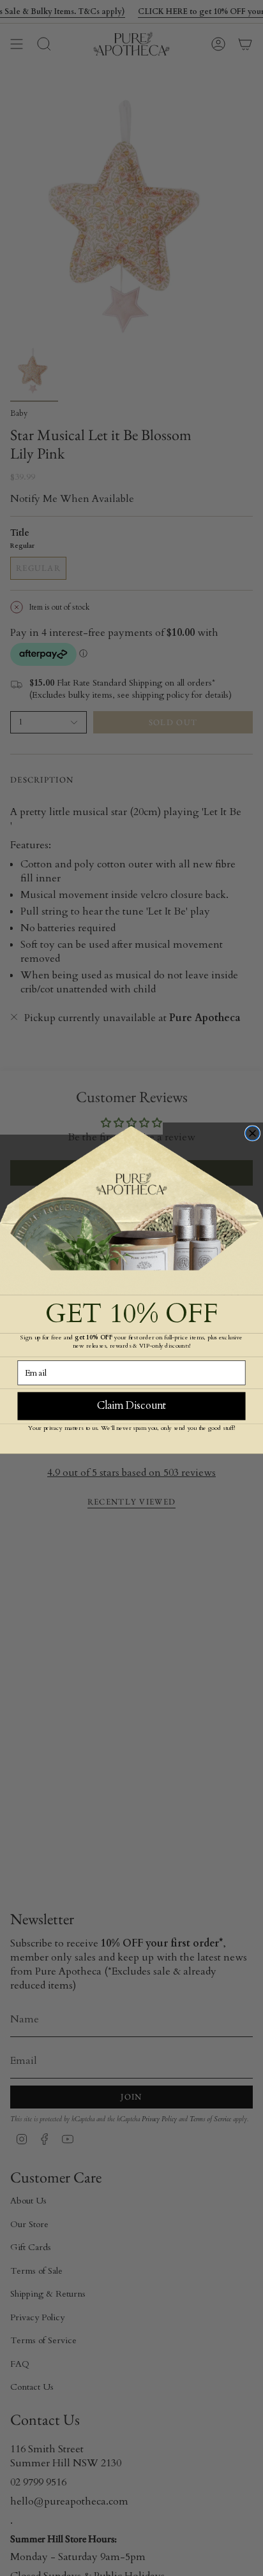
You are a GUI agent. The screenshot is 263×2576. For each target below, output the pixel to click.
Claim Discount (131, 1405)
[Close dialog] (253, 1133)
